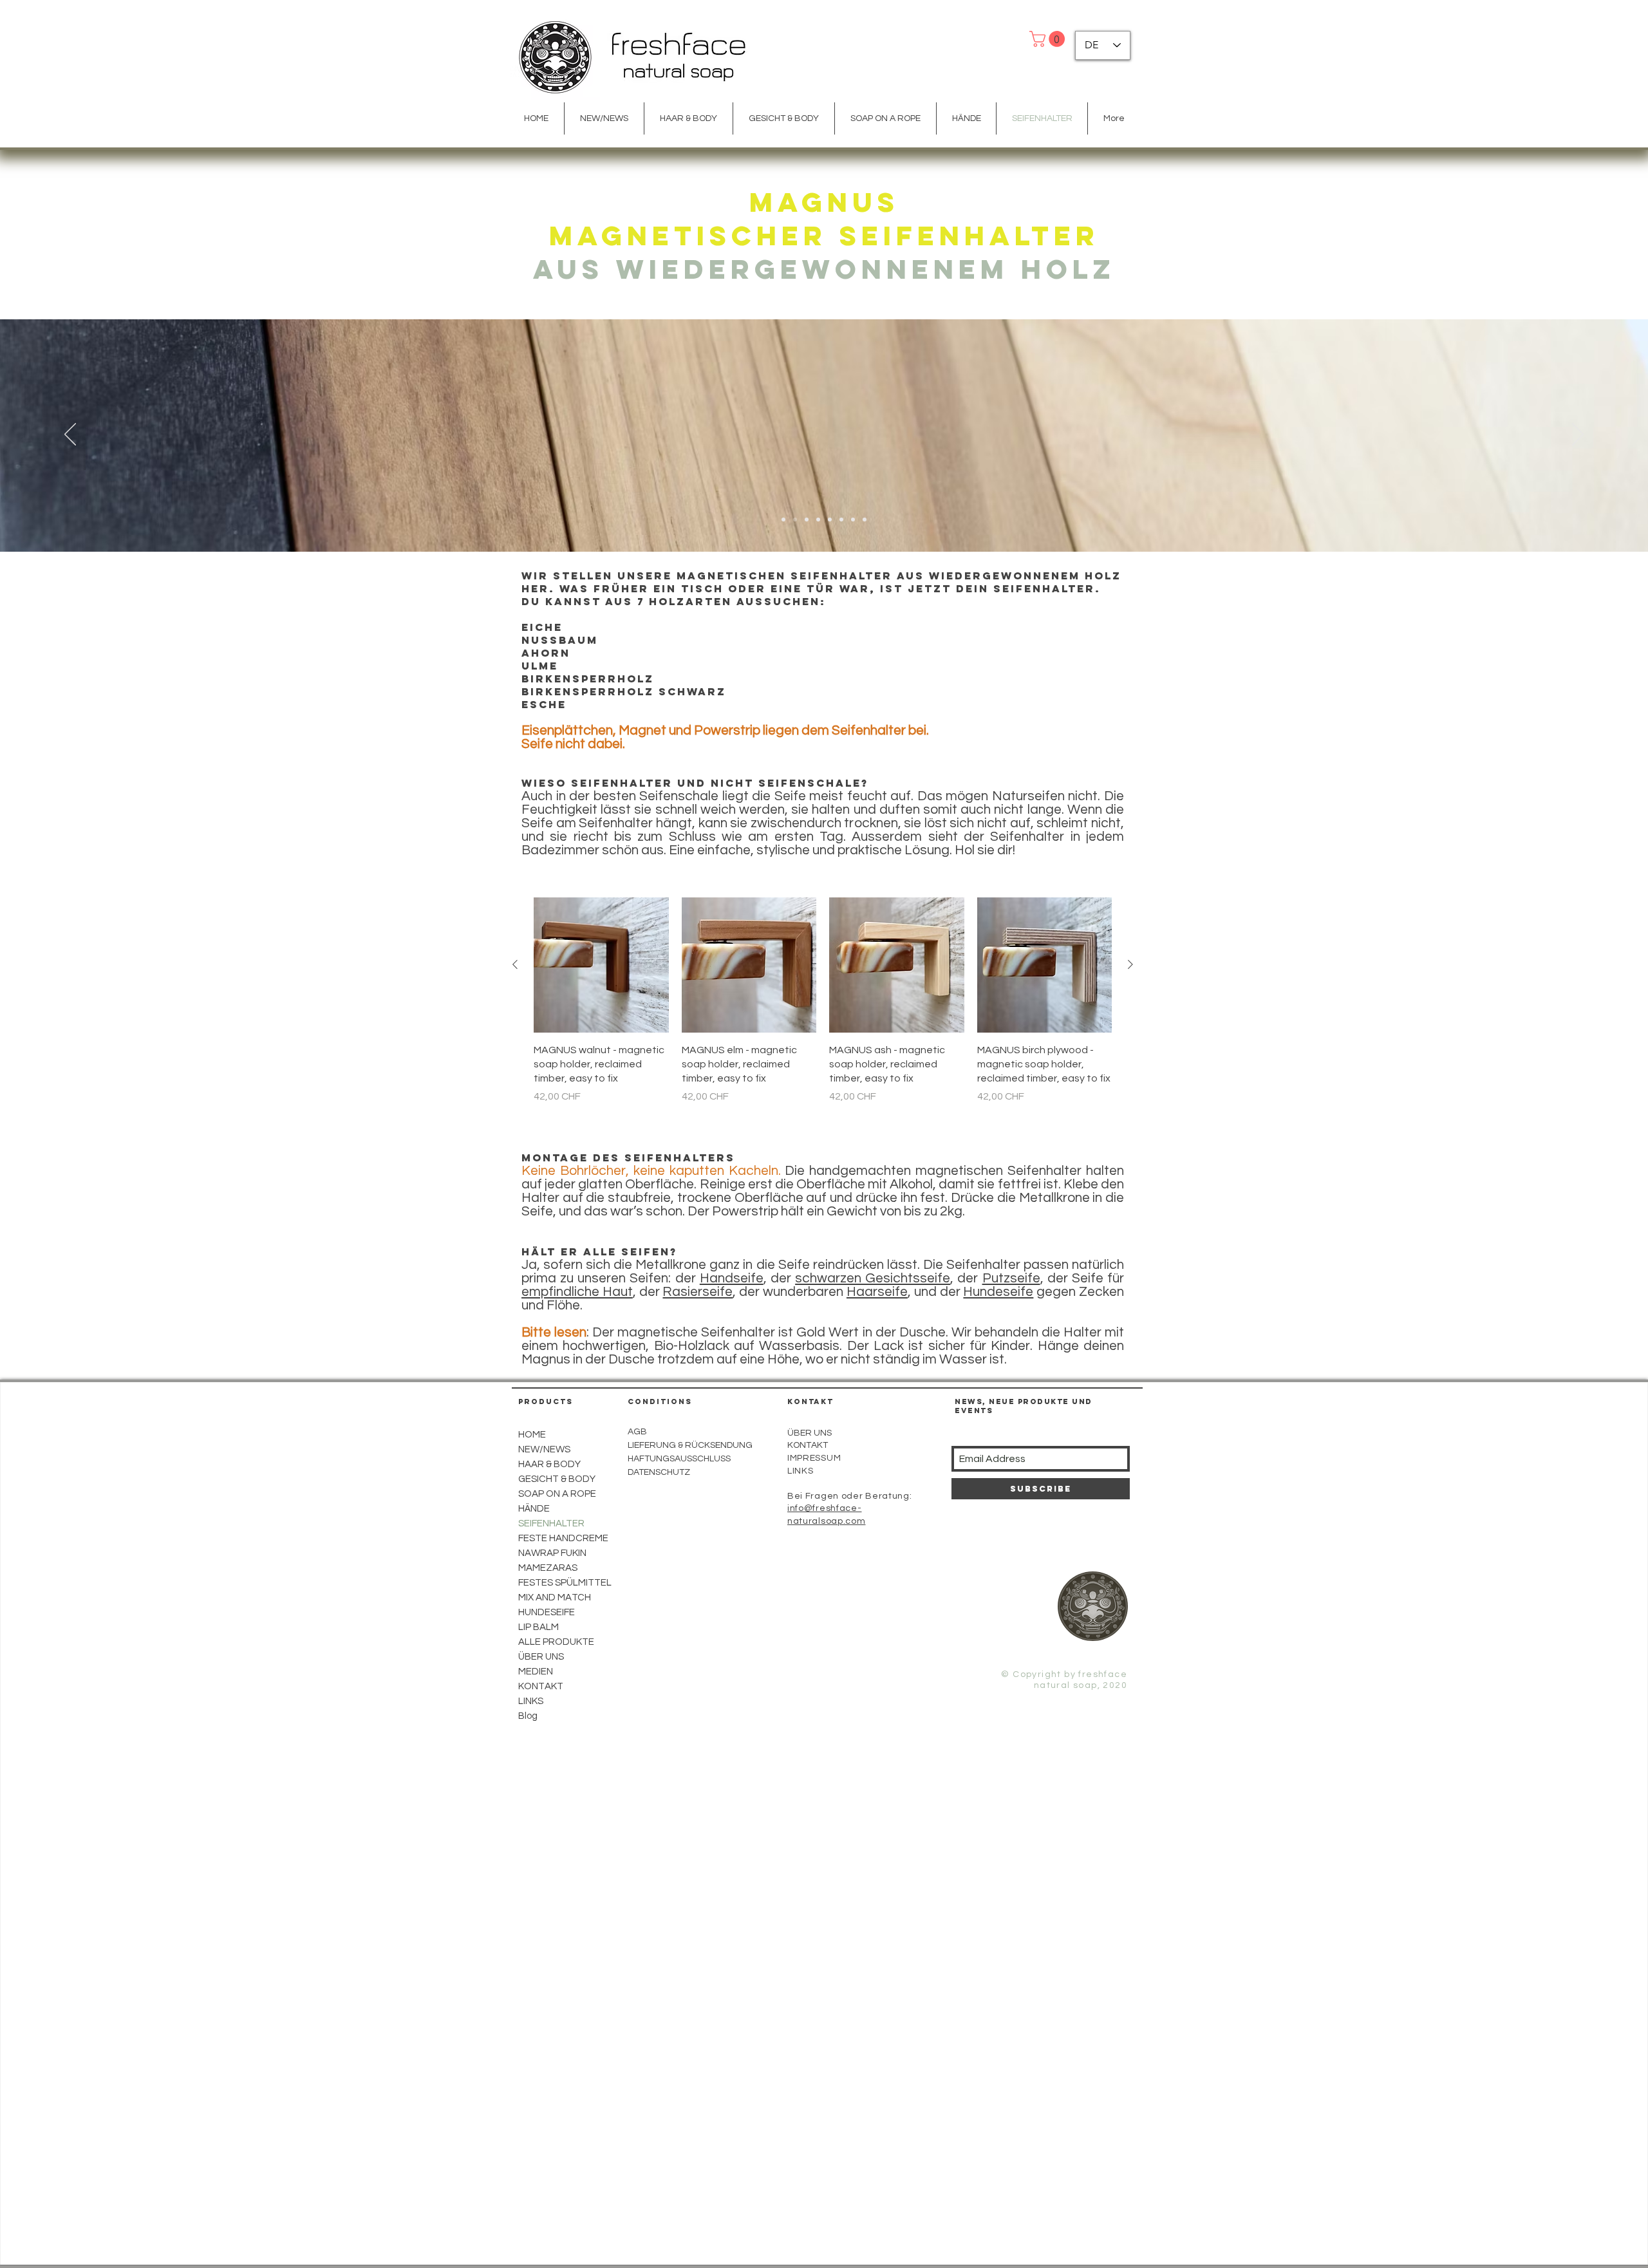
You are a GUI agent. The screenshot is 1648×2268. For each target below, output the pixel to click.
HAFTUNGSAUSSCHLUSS (679, 1459)
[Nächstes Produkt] (1130, 964)
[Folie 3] (795, 520)
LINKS (531, 1701)
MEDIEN (536, 1672)
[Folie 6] (841, 520)
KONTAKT (808, 1445)
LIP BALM (538, 1627)
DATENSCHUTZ (659, 1472)
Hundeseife (998, 1292)
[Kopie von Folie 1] (865, 520)
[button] (1049, 39)
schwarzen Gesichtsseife (873, 1278)
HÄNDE (534, 1509)
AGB (637, 1432)
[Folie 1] (783, 520)
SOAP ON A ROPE (557, 1494)
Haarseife (877, 1292)
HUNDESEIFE (547, 1612)
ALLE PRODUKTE (556, 1642)
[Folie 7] (853, 520)
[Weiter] (1578, 435)
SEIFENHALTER (551, 1523)
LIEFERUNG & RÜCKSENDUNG (690, 1445)
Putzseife (1011, 1278)
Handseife (732, 1278)
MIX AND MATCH (555, 1598)
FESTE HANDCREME (563, 1538)
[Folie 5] (830, 520)
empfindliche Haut (577, 1292)
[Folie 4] (818, 520)
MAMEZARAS (548, 1568)
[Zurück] (70, 435)
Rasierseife (698, 1292)
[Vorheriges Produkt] (515, 964)
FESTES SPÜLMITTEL (565, 1583)
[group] (823, 1001)
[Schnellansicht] (601, 965)
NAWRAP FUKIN (552, 1553)
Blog (528, 1716)
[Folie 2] (807, 520)
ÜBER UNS (810, 1433)
